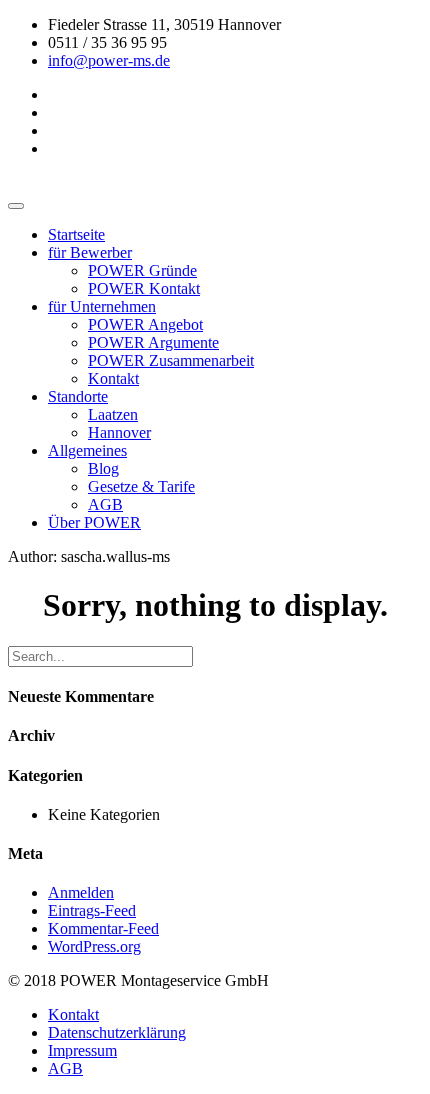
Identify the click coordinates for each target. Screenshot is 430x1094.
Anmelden (81, 892)
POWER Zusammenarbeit (171, 360)
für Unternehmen (102, 306)
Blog (103, 468)
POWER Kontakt (144, 288)
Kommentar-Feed (103, 928)
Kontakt (113, 378)
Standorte (78, 396)
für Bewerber (90, 252)
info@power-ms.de (109, 60)
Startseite (76, 234)
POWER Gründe (142, 270)
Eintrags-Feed (92, 910)
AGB (105, 504)
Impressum (82, 1050)
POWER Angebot (145, 324)
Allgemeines (87, 450)
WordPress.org (94, 946)
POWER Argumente (153, 342)
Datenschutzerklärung (117, 1032)
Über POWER (94, 522)
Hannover (119, 432)
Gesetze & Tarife (141, 486)
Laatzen (113, 414)
